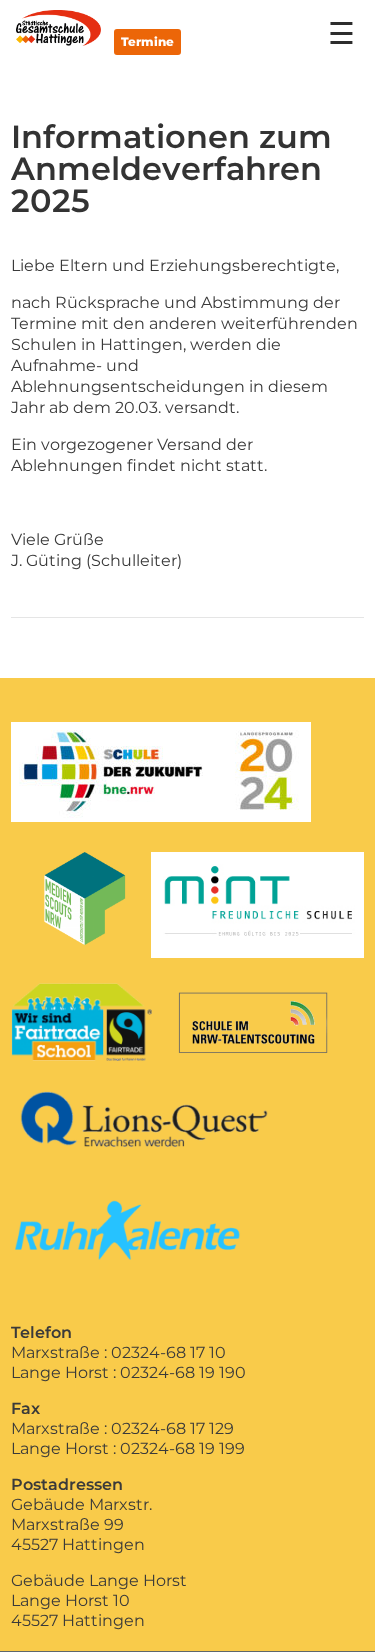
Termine (147, 41)
